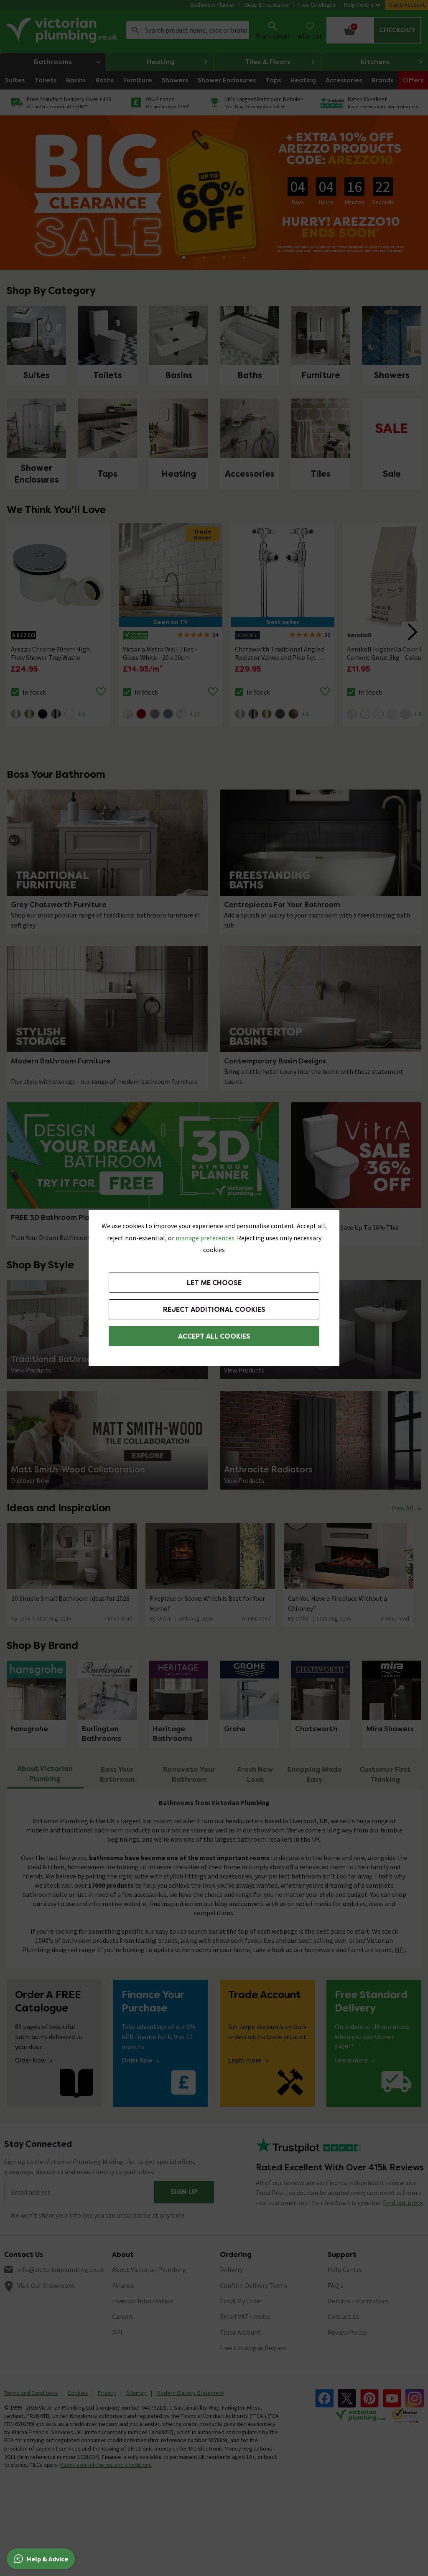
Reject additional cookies (214, 1310)
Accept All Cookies (214, 1336)
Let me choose (214, 1283)
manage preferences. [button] (206, 1238)
